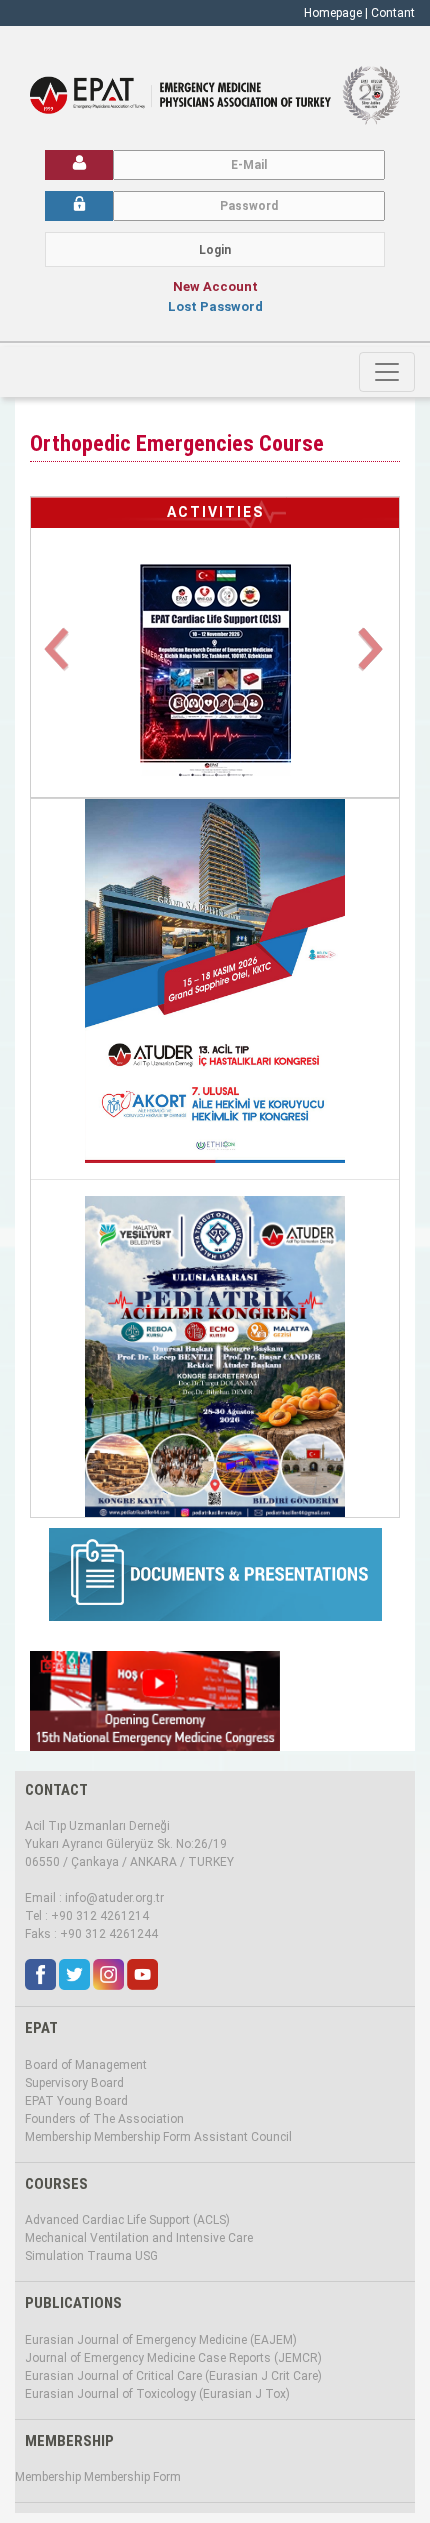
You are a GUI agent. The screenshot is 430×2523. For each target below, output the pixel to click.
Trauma (109, 2256)
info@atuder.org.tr (114, 1898)
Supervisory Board (74, 2083)
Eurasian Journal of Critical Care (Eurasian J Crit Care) (173, 2376)
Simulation (54, 2256)
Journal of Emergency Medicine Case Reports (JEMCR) (173, 2358)
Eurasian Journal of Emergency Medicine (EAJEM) (161, 2340)
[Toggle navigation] (387, 372)
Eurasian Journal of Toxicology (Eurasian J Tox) (157, 2394)
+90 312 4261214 (100, 1916)
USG (146, 2256)
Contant (393, 13)
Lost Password (215, 306)
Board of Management (86, 2065)
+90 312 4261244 (109, 1934)
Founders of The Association (104, 2119)
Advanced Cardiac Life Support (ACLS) (127, 2220)
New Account (215, 286)
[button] (58, 660)
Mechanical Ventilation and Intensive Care (139, 2238)
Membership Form (142, 2137)
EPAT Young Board (76, 2101)
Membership (58, 2137)
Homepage (333, 13)
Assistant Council (243, 2137)
